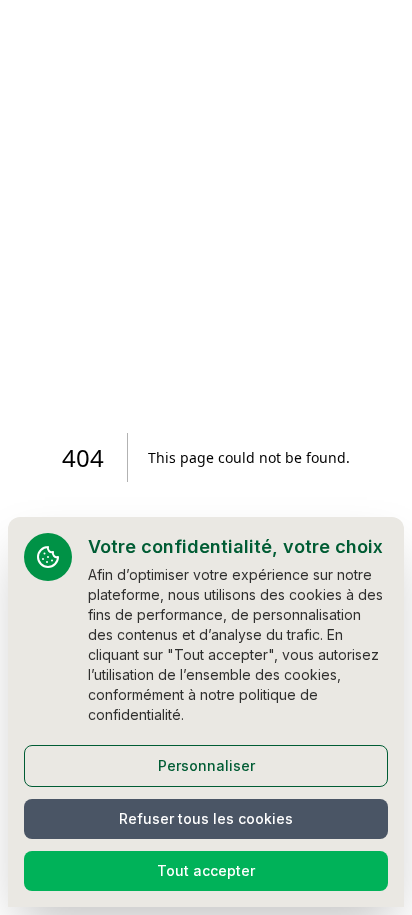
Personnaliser (206, 765)
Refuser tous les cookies (206, 818)
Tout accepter (206, 870)
